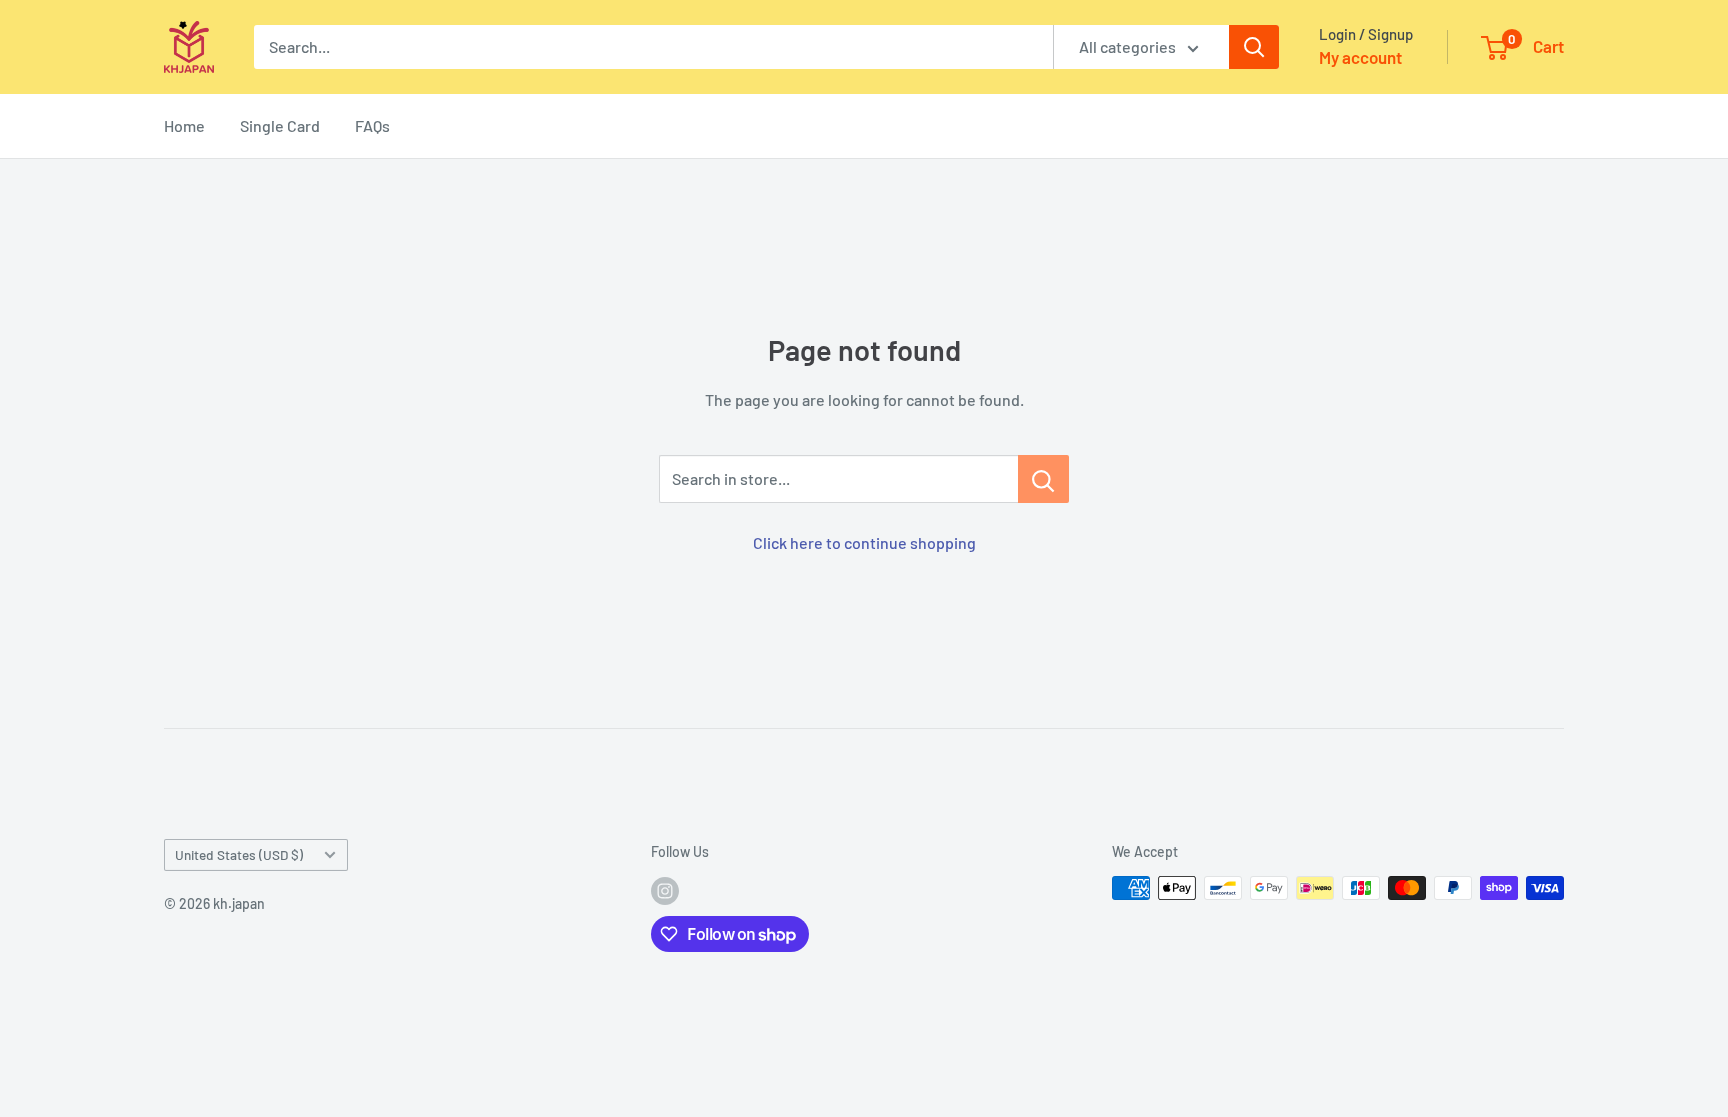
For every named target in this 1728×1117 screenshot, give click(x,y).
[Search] (1254, 47)
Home (184, 125)
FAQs (372, 125)
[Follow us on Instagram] (665, 890)
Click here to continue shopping (864, 542)
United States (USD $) (239, 854)
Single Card (280, 125)
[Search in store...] (1043, 479)
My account (1360, 57)
